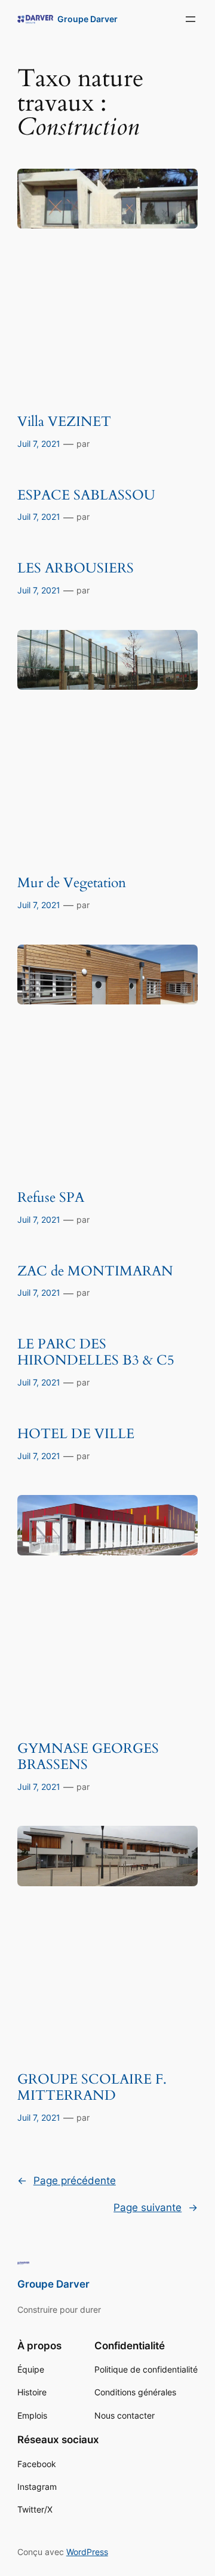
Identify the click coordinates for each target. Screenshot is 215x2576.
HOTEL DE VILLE (76, 1434)
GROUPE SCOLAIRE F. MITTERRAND (92, 2088)
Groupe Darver (87, 19)
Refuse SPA (51, 1198)
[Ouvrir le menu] (191, 19)
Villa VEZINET (64, 422)
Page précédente (67, 2181)
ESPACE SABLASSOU (86, 496)
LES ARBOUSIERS (76, 569)
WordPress (87, 2552)
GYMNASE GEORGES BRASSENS (88, 1757)
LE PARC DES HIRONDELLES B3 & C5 (96, 1353)
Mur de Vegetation (72, 883)
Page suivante (156, 2207)
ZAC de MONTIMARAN (95, 1272)
